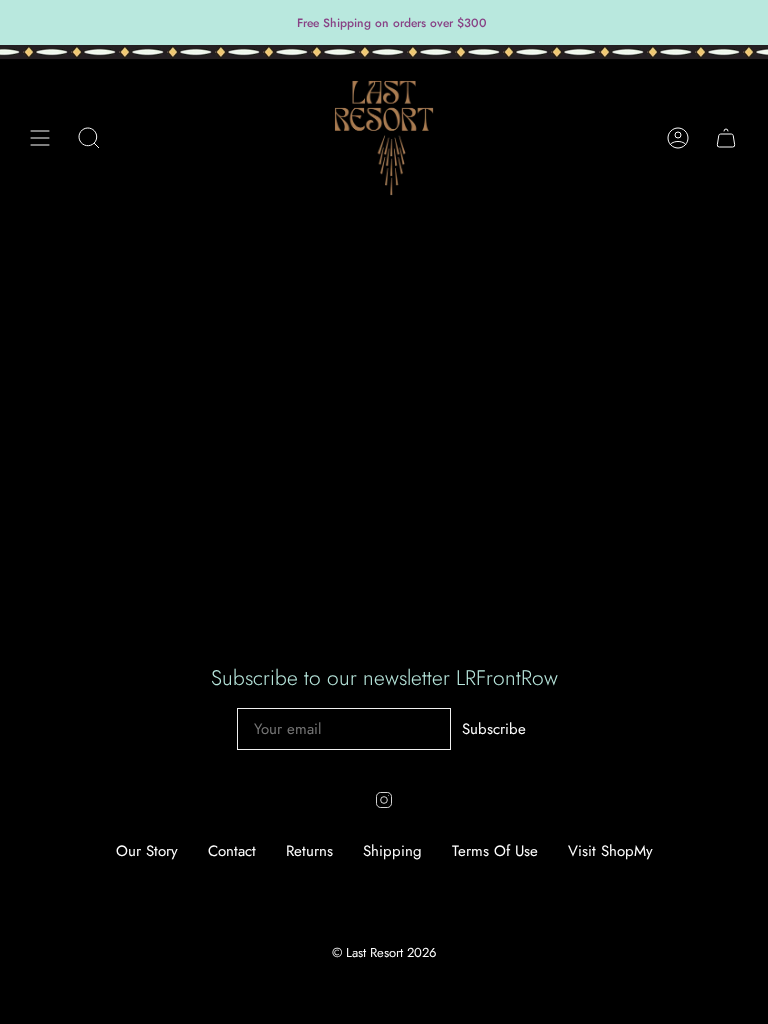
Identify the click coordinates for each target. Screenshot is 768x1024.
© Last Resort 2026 (384, 952)
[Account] (678, 138)
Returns (309, 851)
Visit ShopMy (610, 851)
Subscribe (494, 729)
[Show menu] (40, 138)
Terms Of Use (495, 851)
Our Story (147, 851)
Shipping (392, 851)
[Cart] (726, 138)
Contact (232, 851)
